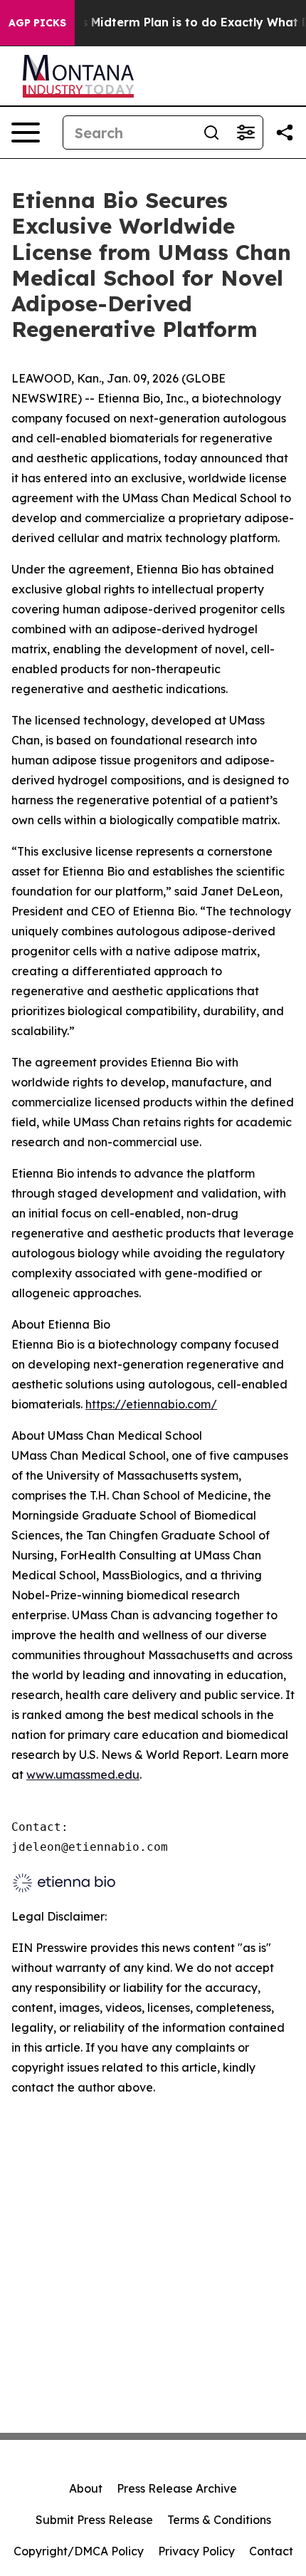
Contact (271, 2551)
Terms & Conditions (219, 2520)
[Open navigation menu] (26, 133)
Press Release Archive (177, 2488)
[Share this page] (285, 133)
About (86, 2488)
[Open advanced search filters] (246, 133)
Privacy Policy (196, 2551)
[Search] (211, 133)
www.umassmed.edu (83, 1775)
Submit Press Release (94, 2520)
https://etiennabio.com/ (151, 1404)
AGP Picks (37, 23)
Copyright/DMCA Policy (79, 2551)
